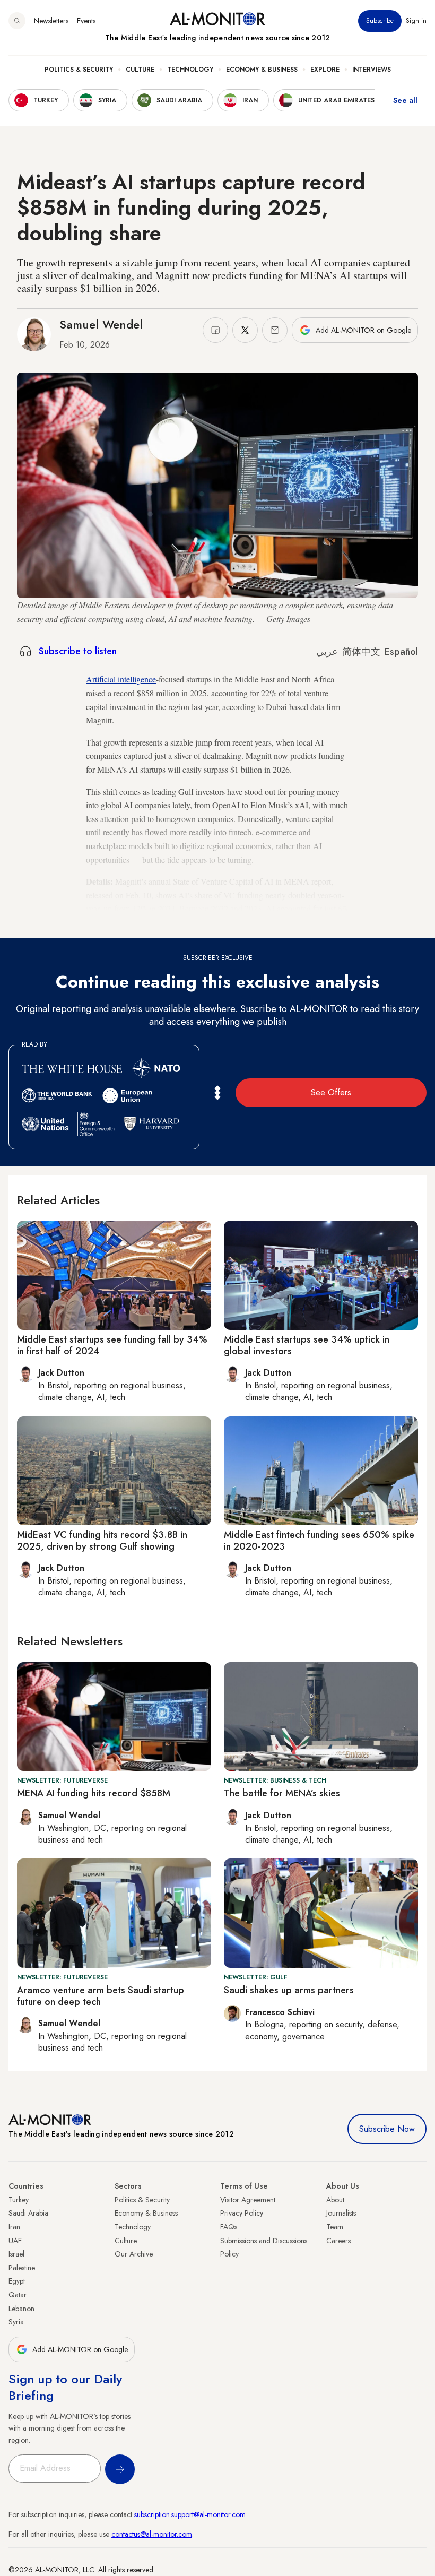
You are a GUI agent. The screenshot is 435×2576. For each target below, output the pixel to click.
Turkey (19, 2200)
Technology (190, 70)
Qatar (18, 2295)
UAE (15, 2241)
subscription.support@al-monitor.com (190, 2514)
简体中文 (361, 652)
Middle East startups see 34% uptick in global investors (307, 1345)
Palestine (22, 2268)
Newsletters (51, 21)
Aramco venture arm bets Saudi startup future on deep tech (101, 1996)
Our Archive (134, 2254)
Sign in (416, 21)
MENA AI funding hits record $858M (94, 1793)
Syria (16, 2322)
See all (405, 100)
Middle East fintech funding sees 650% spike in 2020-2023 (319, 1541)
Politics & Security (79, 70)
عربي (327, 652)
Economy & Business (262, 70)
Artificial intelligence (121, 679)
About (335, 2200)
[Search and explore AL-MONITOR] (17, 21)
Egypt (17, 2281)
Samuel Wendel (101, 324)
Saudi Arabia (28, 2213)
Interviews (372, 70)
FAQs (229, 2227)
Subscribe (380, 21)
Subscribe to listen (78, 651)
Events (86, 21)
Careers (338, 2241)
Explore (325, 70)
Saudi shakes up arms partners (289, 1990)
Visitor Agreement (248, 2200)
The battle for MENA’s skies (282, 1793)
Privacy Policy (242, 2213)
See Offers (331, 1092)
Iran (14, 2227)
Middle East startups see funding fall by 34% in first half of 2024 (112, 1345)
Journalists (341, 2213)
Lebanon (21, 2309)
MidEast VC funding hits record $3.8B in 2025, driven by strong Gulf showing (102, 1541)
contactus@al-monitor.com (152, 2534)
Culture (140, 70)
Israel (16, 2254)
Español (401, 652)
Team (335, 2227)
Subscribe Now (387, 2129)
